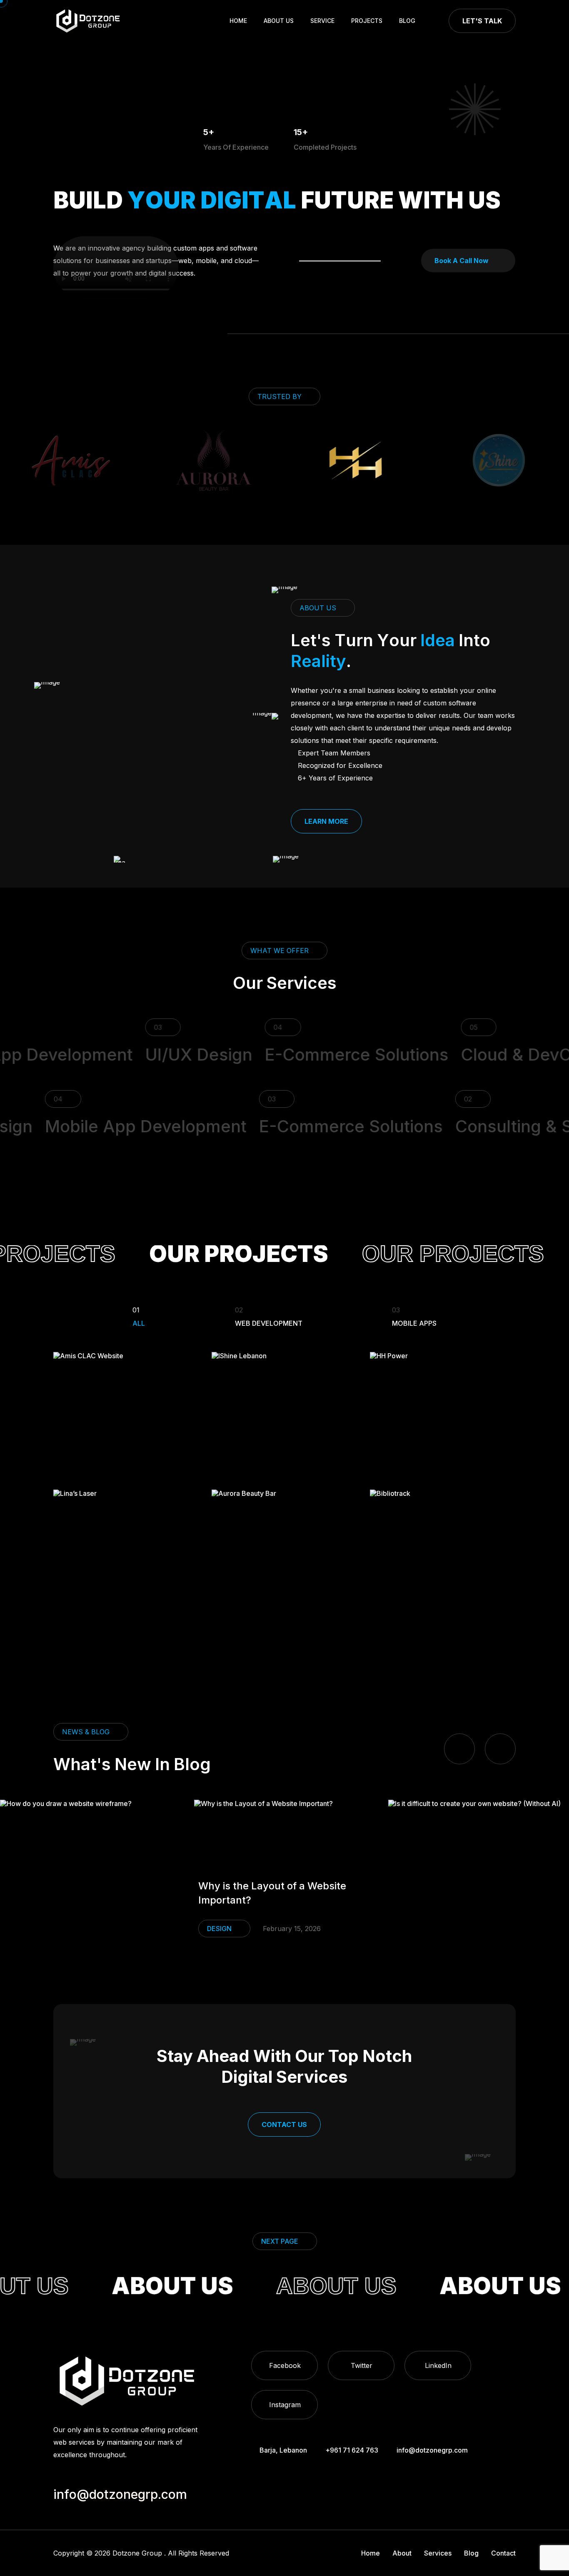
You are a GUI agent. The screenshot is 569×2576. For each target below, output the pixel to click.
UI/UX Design (166, 1055)
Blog (407, 21)
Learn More (326, 821)
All (139, 1316)
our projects (205, 1254)
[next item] (500, 1749)
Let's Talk (482, 21)
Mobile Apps (414, 1316)
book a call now (462, 261)
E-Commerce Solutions (323, 1055)
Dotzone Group (137, 2553)
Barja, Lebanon (283, 2450)
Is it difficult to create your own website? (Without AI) (285, 1893)
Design (232, 1929)
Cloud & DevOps (493, 1055)
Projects (367, 21)
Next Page (280, 2241)
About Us (279, 21)
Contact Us (284, 2125)
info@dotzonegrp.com (432, 2450)
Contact (503, 2553)
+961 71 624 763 (352, 2450)
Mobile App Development (175, 1126)
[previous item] (459, 1749)
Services (438, 2553)
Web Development (269, 1316)
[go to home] (88, 21)
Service (322, 21)
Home (238, 21)
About (402, 2553)
